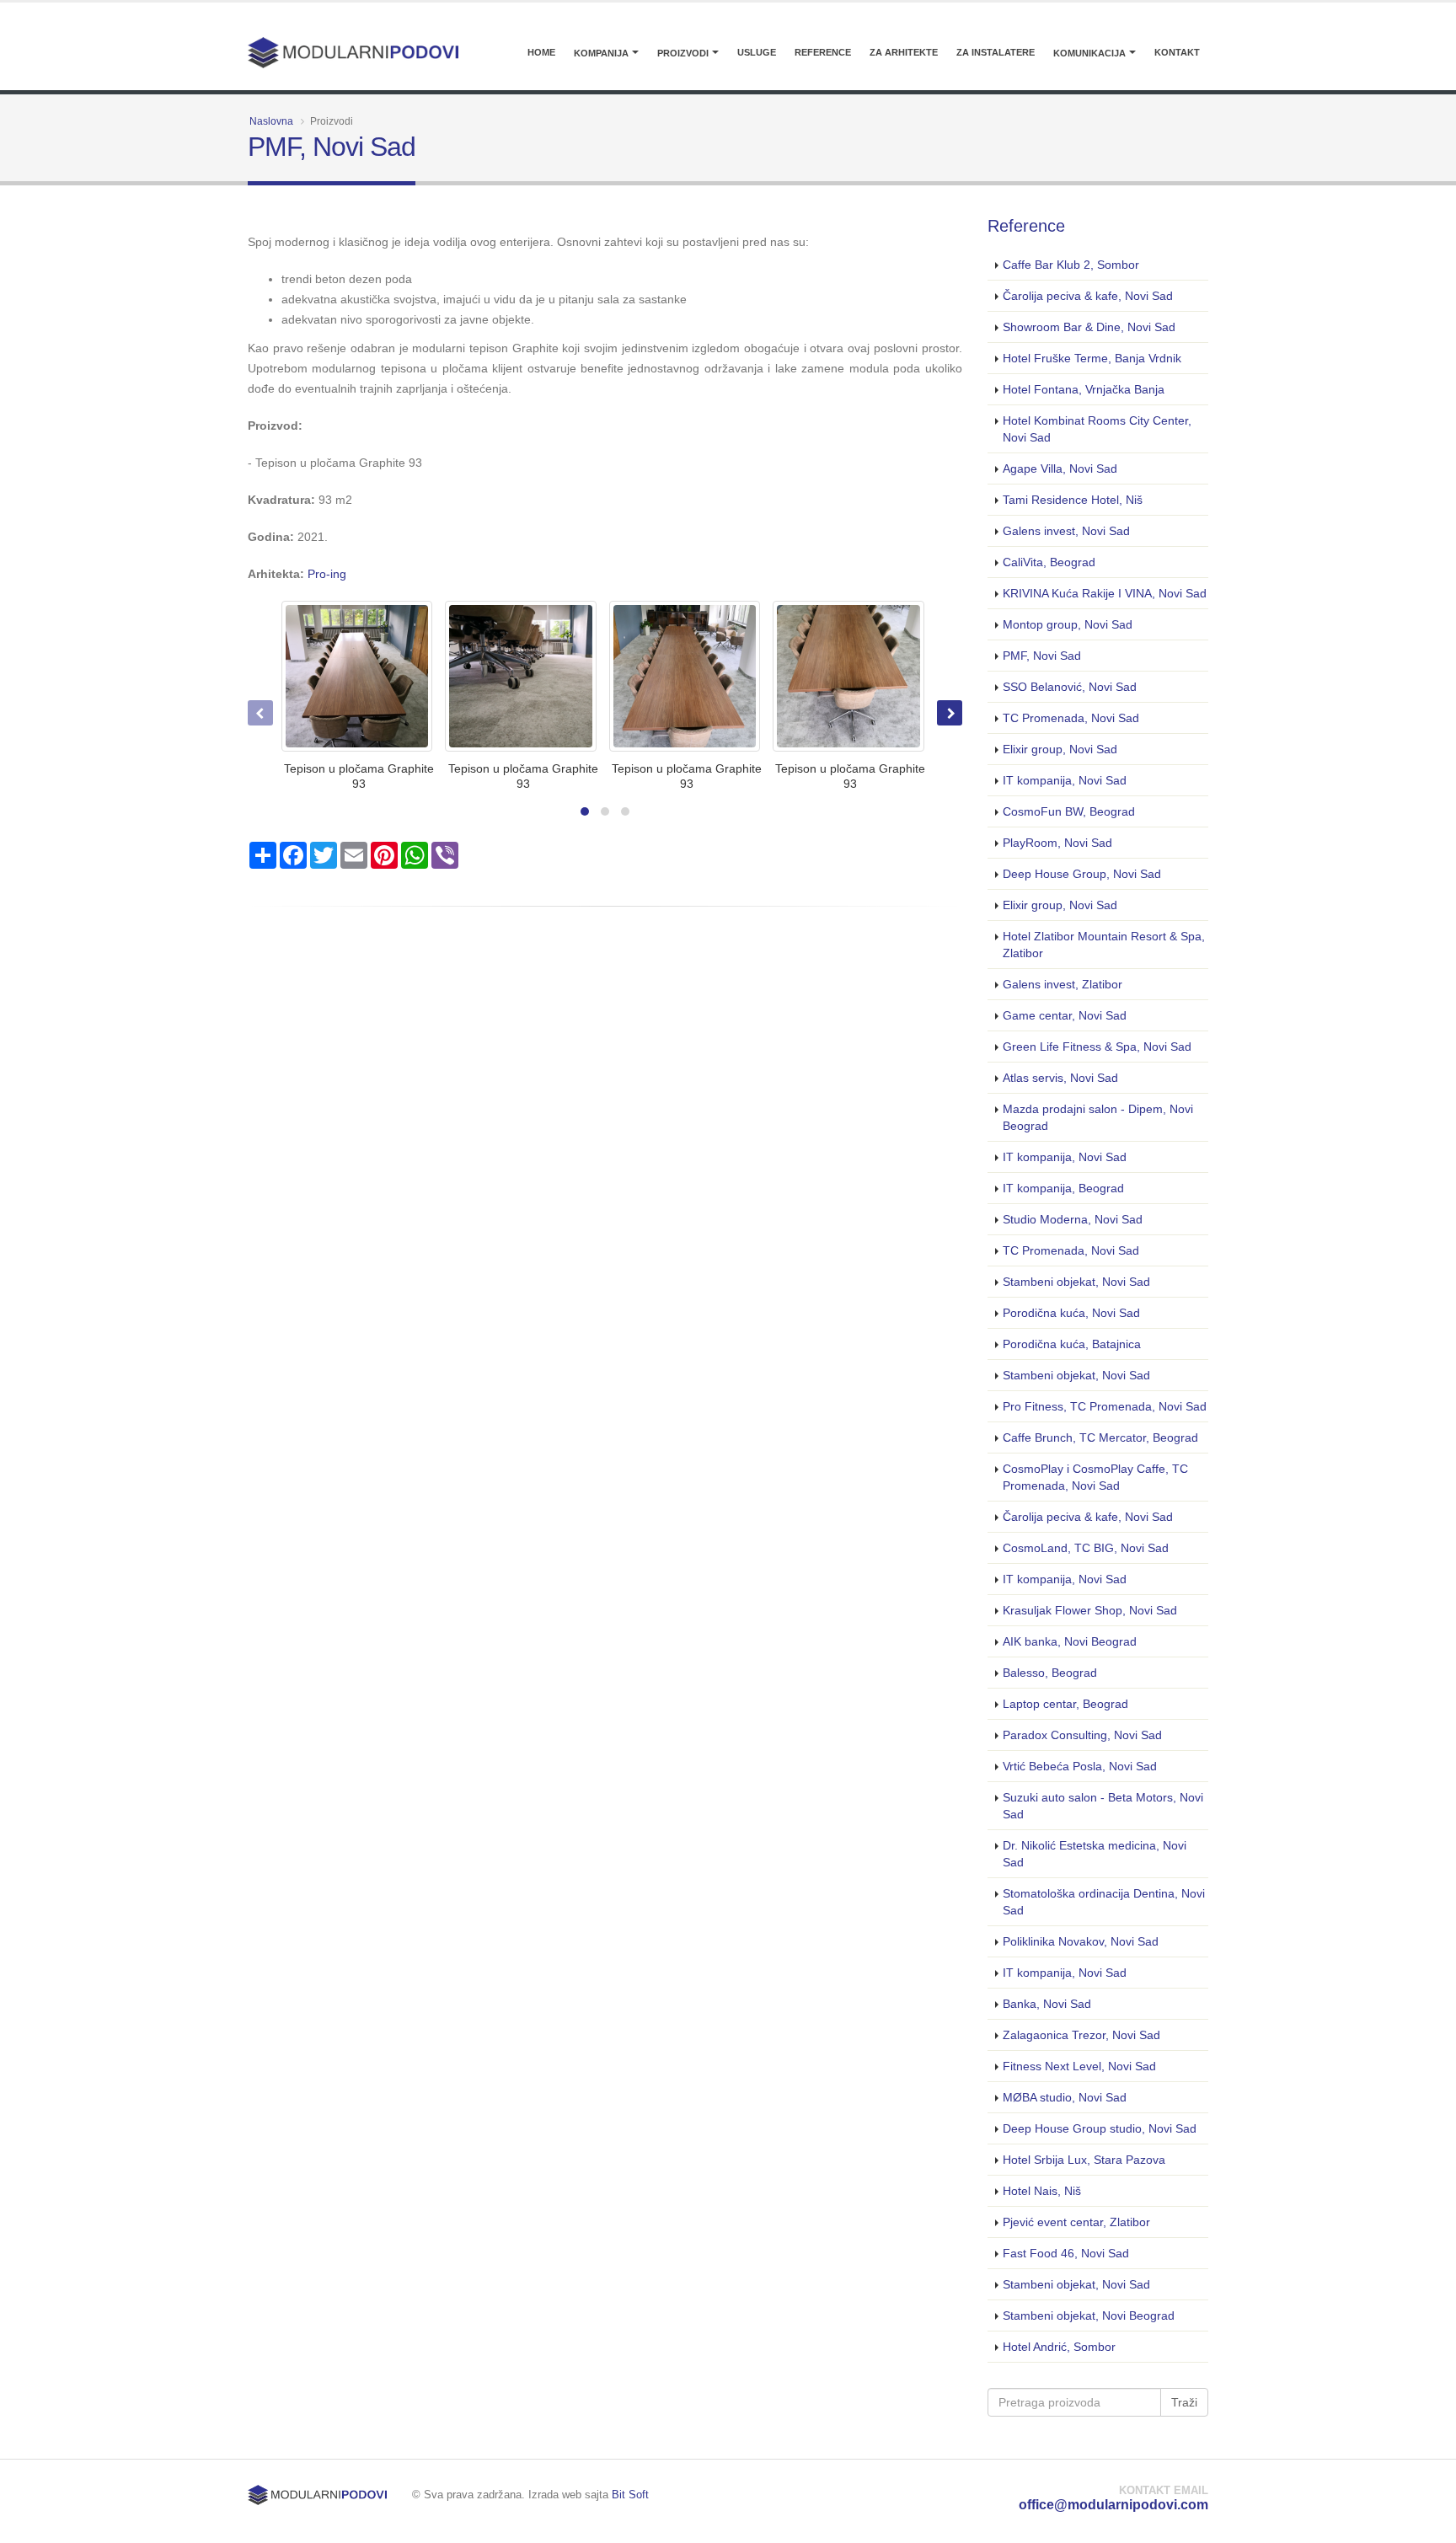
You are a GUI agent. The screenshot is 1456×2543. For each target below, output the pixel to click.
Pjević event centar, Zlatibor (1076, 2222)
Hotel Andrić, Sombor (1059, 2347)
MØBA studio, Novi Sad (1065, 2097)
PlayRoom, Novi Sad (1057, 843)
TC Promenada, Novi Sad (1071, 718)
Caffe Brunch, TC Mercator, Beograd (1100, 1437)
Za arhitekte (904, 52)
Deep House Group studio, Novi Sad (1100, 2128)
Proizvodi (683, 53)
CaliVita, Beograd (1049, 562)
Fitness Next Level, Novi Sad (1079, 2066)
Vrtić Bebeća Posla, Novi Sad (1080, 1766)
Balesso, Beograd (1050, 1673)
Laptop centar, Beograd (1065, 1704)
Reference (823, 52)
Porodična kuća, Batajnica (1072, 1344)
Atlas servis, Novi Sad (1060, 1078)
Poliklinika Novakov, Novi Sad (1081, 1941)
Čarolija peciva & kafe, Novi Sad (1088, 296)
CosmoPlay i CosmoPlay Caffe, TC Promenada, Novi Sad (1095, 1477)
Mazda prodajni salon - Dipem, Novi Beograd (1098, 1117)
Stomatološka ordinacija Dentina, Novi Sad (1104, 1902)
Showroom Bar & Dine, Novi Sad (1089, 327)
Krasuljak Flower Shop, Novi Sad (1090, 1610)
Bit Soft (630, 2495)
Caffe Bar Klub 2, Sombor (1071, 265)
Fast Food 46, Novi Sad (1066, 2253)
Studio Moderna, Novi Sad (1073, 1219)
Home (541, 52)
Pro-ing (327, 574)
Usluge (757, 52)
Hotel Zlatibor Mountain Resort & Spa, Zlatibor (1104, 945)
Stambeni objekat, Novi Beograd (1089, 2315)
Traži (1184, 2402)
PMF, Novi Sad (1042, 656)
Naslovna (271, 121)
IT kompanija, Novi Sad (1065, 780)
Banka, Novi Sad (1047, 2004)
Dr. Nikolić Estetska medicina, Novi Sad (1095, 1854)
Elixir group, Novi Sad (1060, 749)
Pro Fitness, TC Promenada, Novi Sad (1105, 1406)
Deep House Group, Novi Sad (1082, 874)
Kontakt (1177, 52)
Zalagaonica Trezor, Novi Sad (1081, 2035)
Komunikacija (1089, 53)
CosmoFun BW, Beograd (1069, 811)
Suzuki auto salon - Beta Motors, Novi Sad (1103, 1806)
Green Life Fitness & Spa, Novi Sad (1097, 1047)
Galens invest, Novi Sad (1066, 531)
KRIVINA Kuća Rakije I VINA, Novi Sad (1105, 593)
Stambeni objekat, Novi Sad (1076, 1282)
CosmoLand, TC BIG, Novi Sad (1086, 1548)
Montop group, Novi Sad (1068, 624)
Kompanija (601, 53)
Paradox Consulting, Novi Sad (1082, 1735)
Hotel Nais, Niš (1042, 2191)
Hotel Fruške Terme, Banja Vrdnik (1092, 358)
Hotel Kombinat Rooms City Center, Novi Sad (1097, 429)
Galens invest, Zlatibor (1063, 984)
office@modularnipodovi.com (1113, 2505)
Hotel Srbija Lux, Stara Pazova (1084, 2160)
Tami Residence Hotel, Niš (1073, 500)
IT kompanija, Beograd (1063, 1188)
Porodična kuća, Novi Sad (1071, 1313)
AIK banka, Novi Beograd (1070, 1641)
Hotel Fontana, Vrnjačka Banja (1084, 389)
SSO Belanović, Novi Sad (1070, 687)
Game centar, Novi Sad (1065, 1015)
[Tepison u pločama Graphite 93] (357, 676)
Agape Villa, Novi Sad (1060, 468)
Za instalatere (996, 52)
